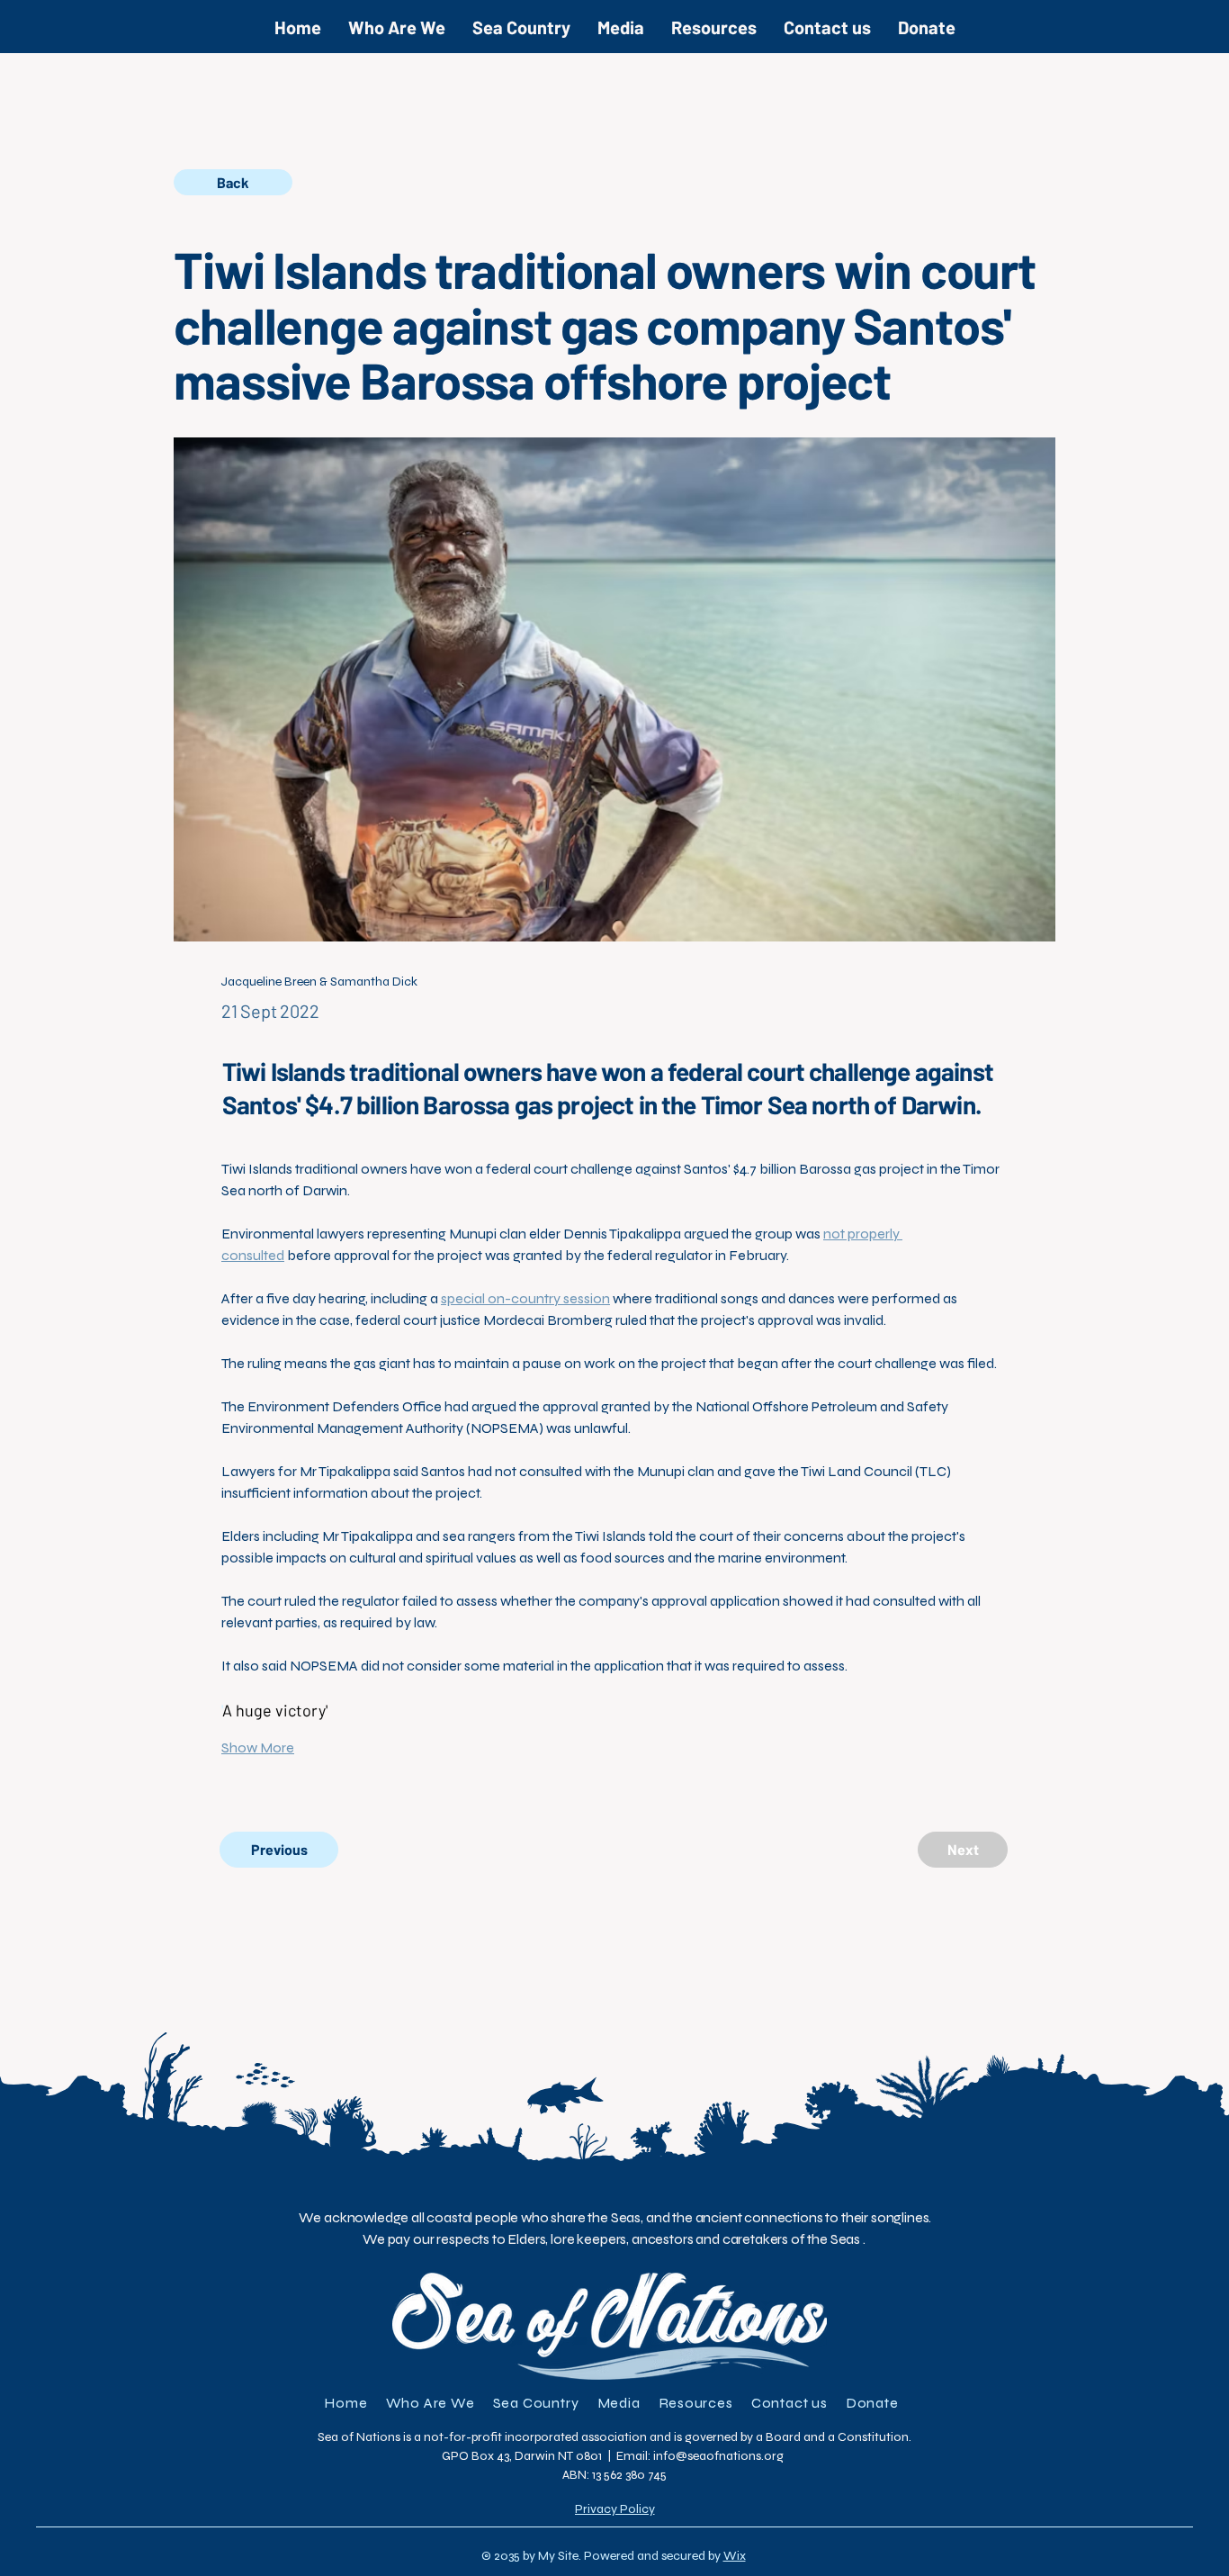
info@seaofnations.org (718, 2456)
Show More (258, 1747)
